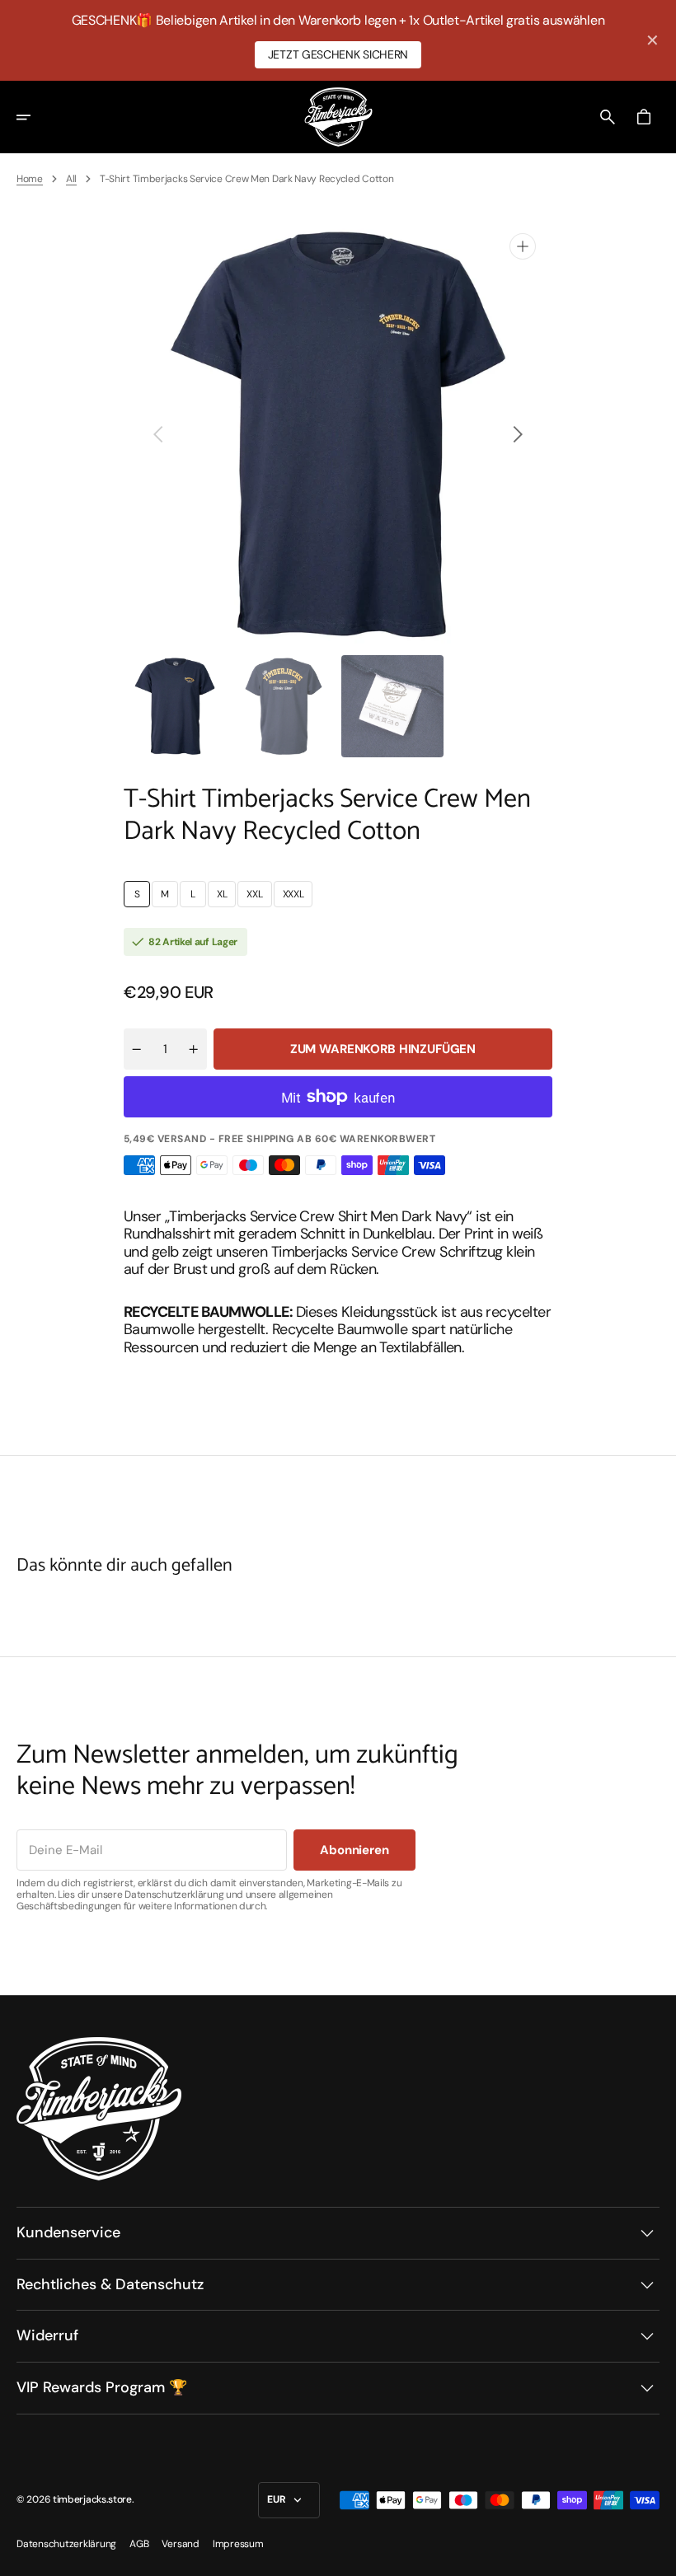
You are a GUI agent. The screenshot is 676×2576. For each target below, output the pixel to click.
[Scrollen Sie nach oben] (656, 2556)
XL (226, 897)
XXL (259, 897)
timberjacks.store (92, 2499)
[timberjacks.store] (338, 117)
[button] (35, 117)
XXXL (298, 897)
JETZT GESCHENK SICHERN (338, 54)
